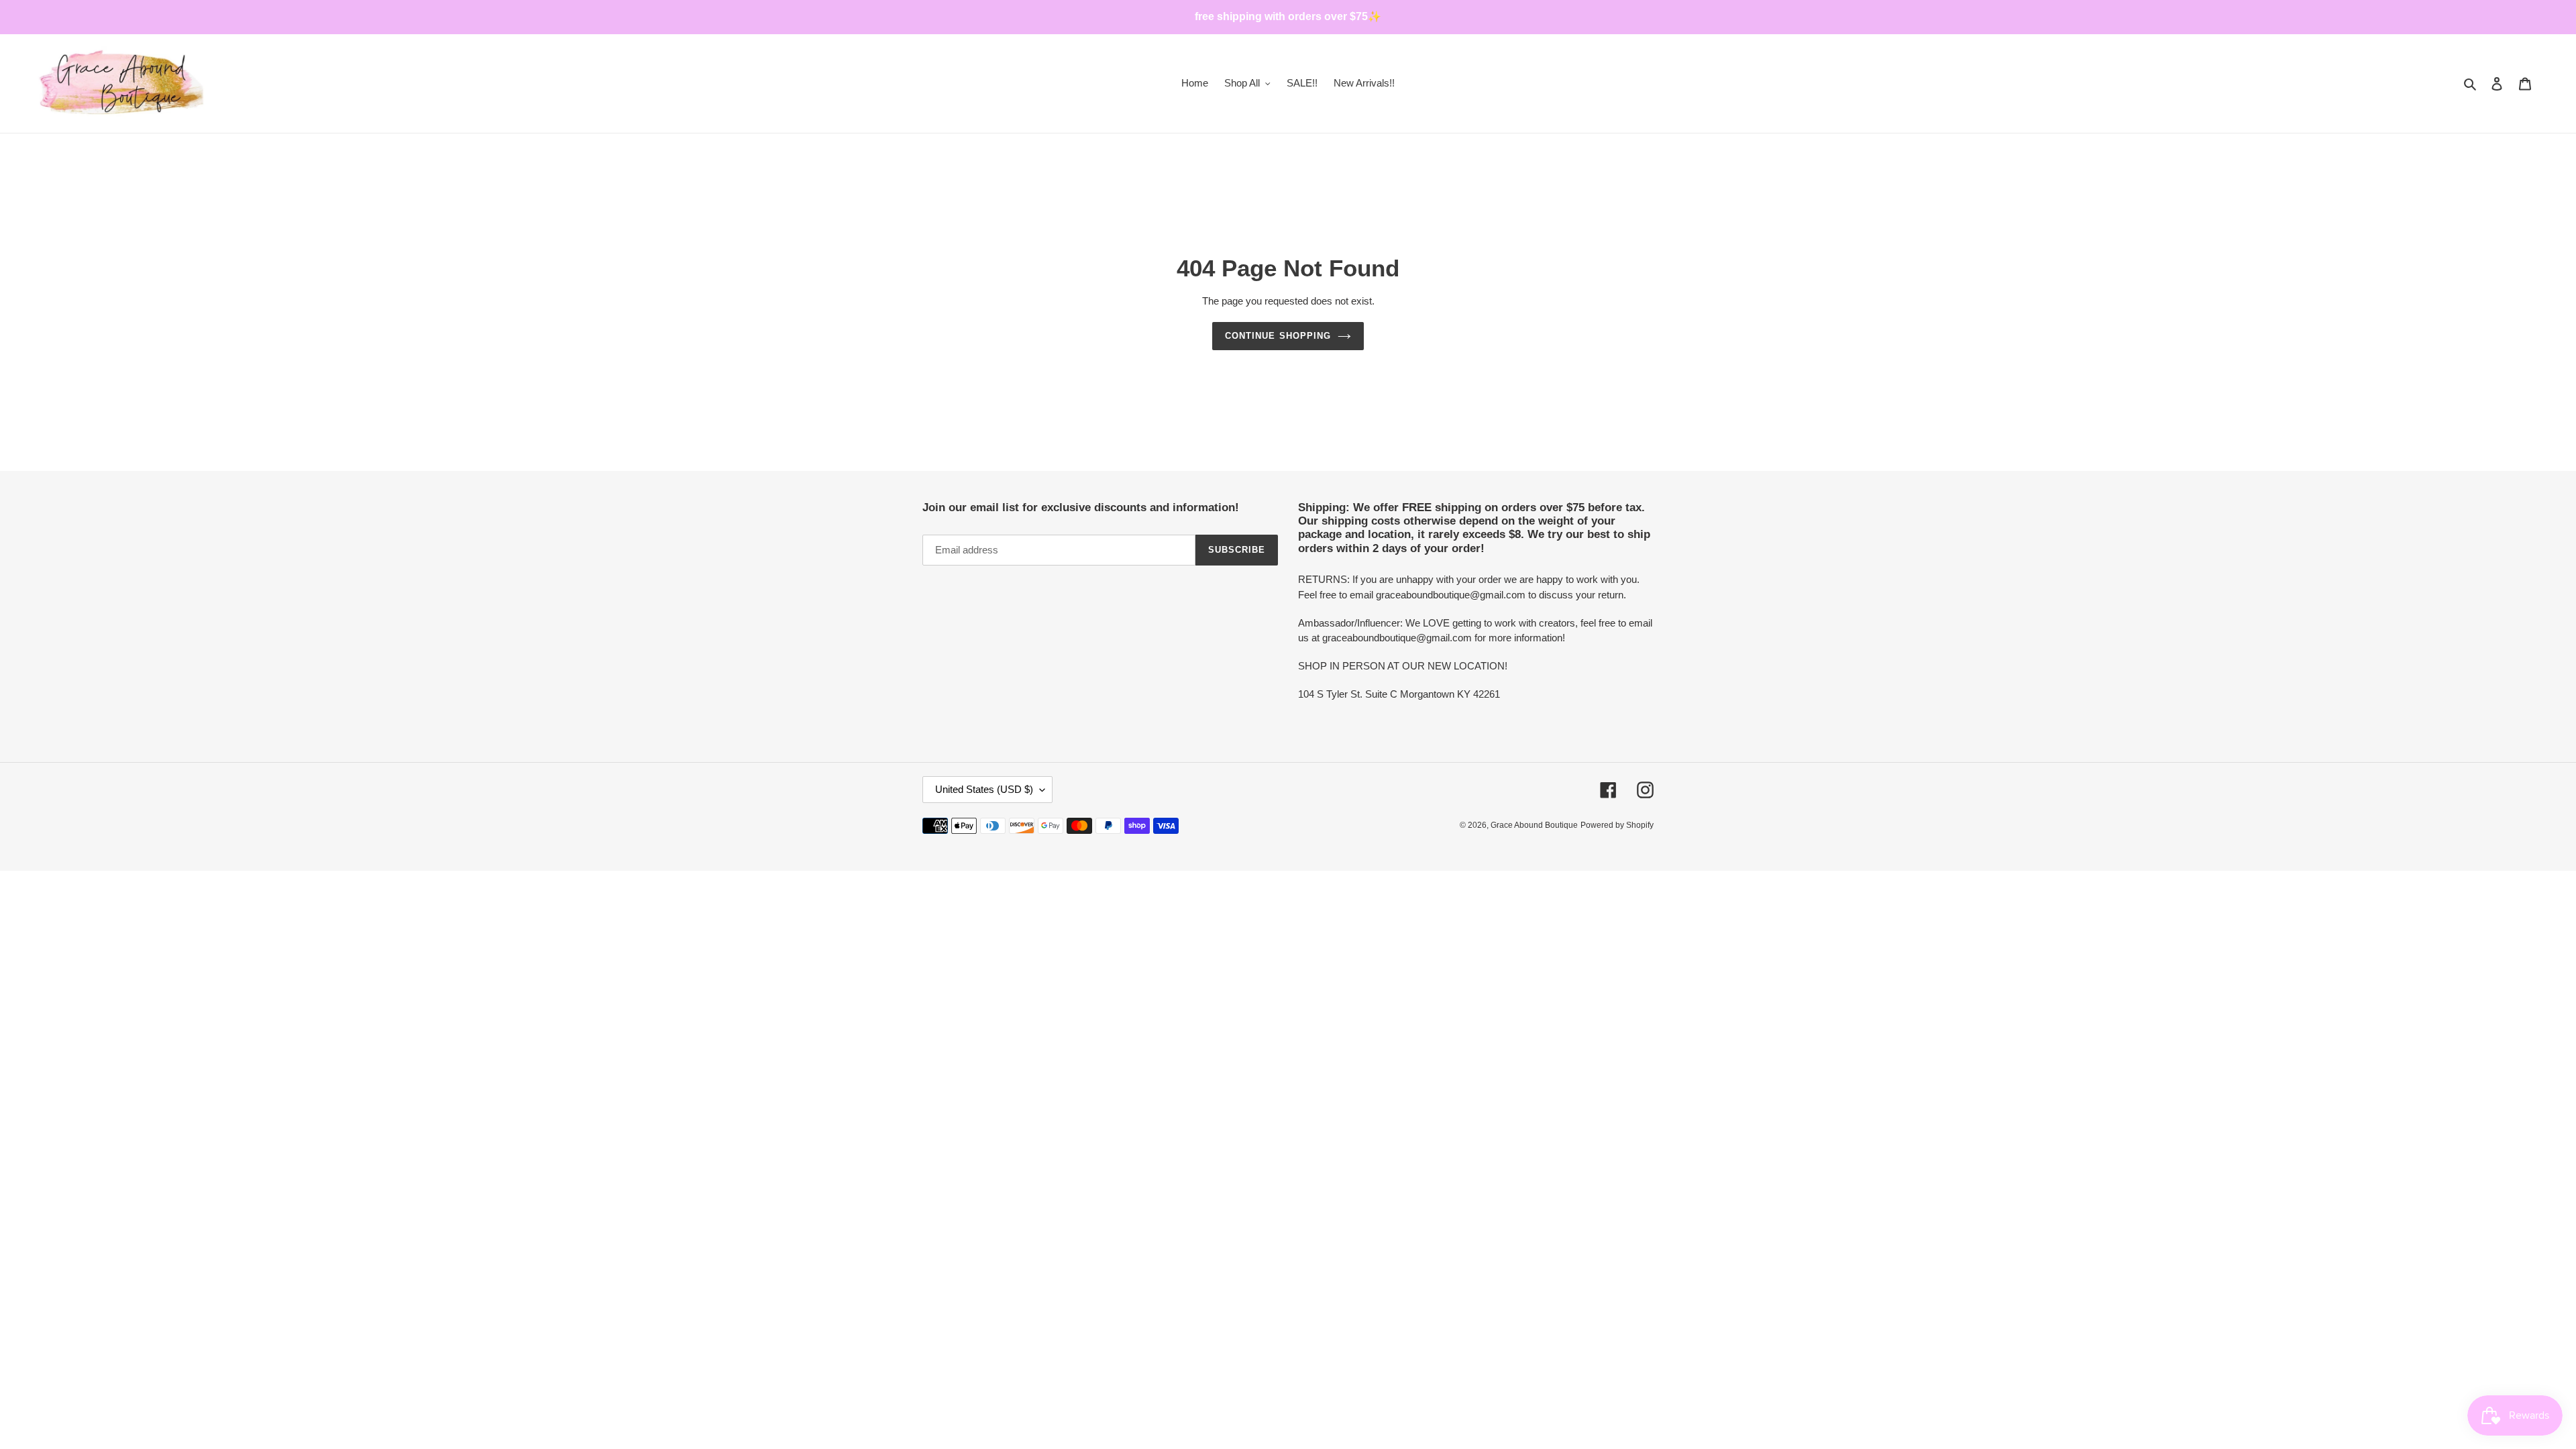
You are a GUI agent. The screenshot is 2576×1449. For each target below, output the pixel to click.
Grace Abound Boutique (1534, 825)
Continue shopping (1278, 336)
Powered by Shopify (1617, 825)
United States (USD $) (984, 789)
